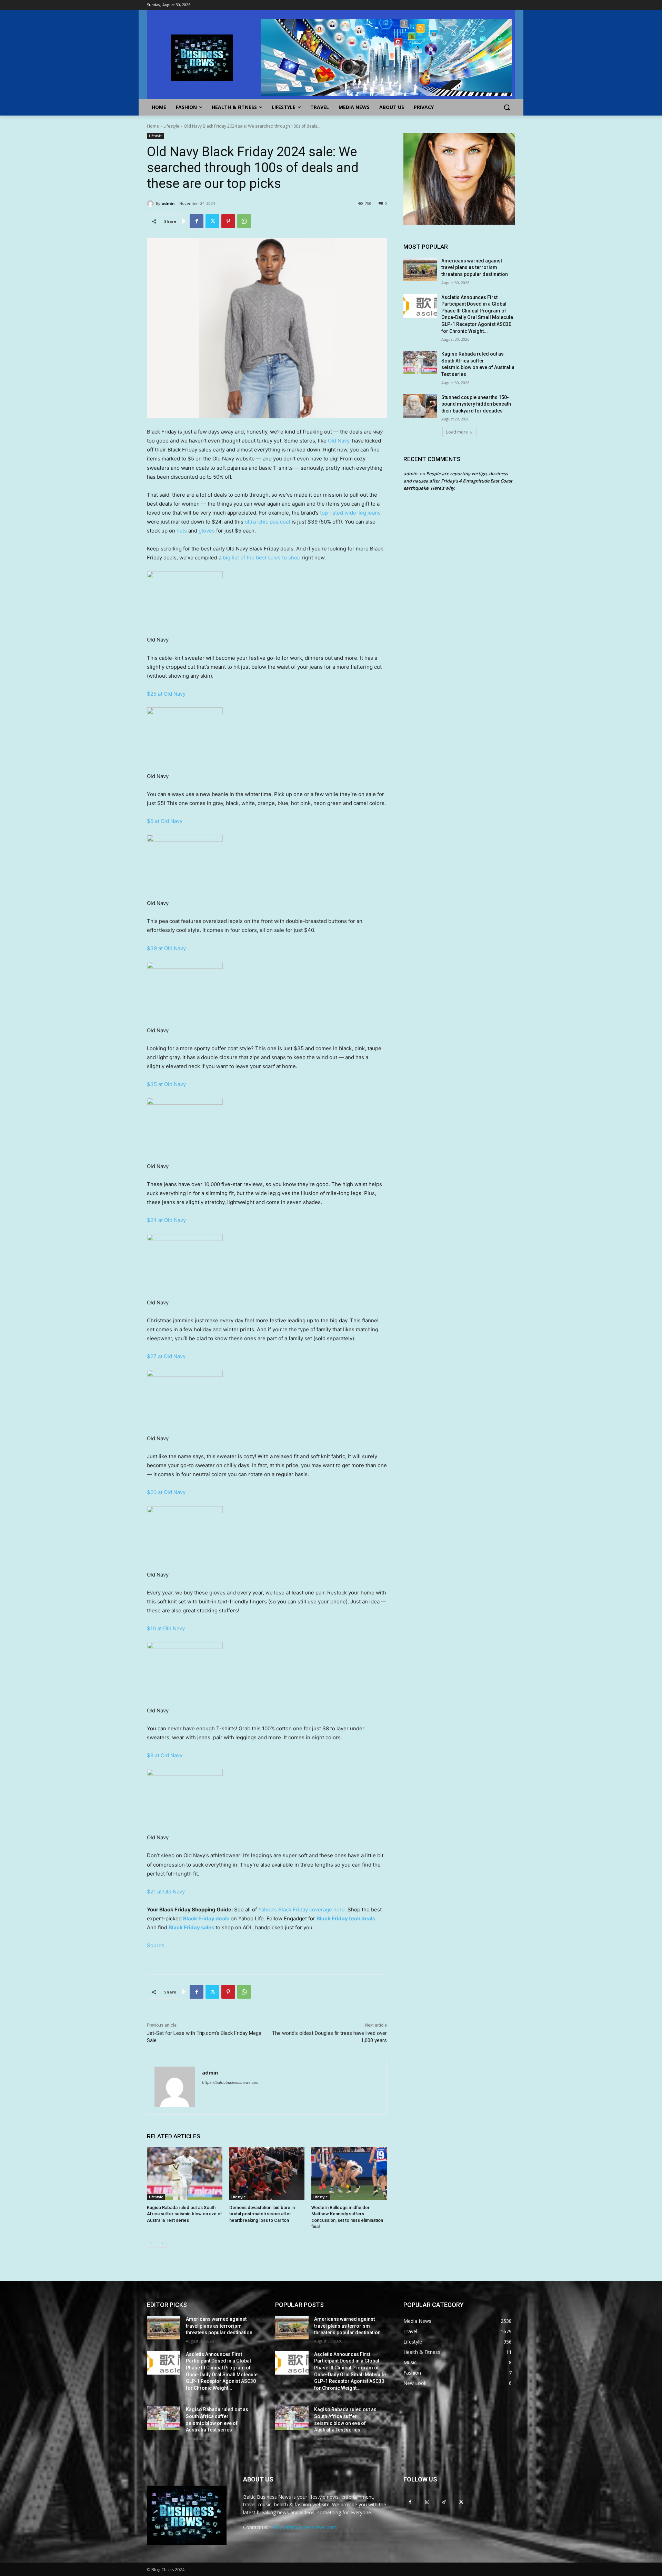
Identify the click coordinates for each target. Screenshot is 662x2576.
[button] (507, 107)
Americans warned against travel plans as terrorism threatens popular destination (475, 267)
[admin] (151, 203)
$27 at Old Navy (166, 1356)
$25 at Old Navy (166, 694)
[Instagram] (427, 2502)
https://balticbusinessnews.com (231, 2082)
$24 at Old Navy (166, 1220)
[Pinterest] (228, 221)
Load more (457, 432)
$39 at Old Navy (166, 948)
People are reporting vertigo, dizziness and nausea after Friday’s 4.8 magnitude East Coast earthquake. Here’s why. (458, 481)
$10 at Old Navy (166, 1628)
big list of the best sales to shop (262, 558)
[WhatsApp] (244, 221)
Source (156, 1945)
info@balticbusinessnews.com (303, 2527)
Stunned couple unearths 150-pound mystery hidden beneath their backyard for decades (476, 404)
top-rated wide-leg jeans (350, 513)
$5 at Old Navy (165, 821)
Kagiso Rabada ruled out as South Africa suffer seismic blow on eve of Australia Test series (184, 2214)
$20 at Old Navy (166, 1492)
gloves (207, 531)
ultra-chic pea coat (268, 522)
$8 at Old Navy (165, 1755)
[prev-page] (151, 2243)
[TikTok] (444, 2502)
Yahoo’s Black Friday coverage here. (302, 1909)
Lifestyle (171, 126)
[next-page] (162, 2243)
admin (168, 203)
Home (153, 126)
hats (182, 531)
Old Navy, (340, 441)
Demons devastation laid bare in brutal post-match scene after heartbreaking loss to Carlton (262, 2214)
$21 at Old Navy (166, 1892)
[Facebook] (197, 221)
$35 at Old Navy (166, 1084)
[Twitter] (212, 221)
